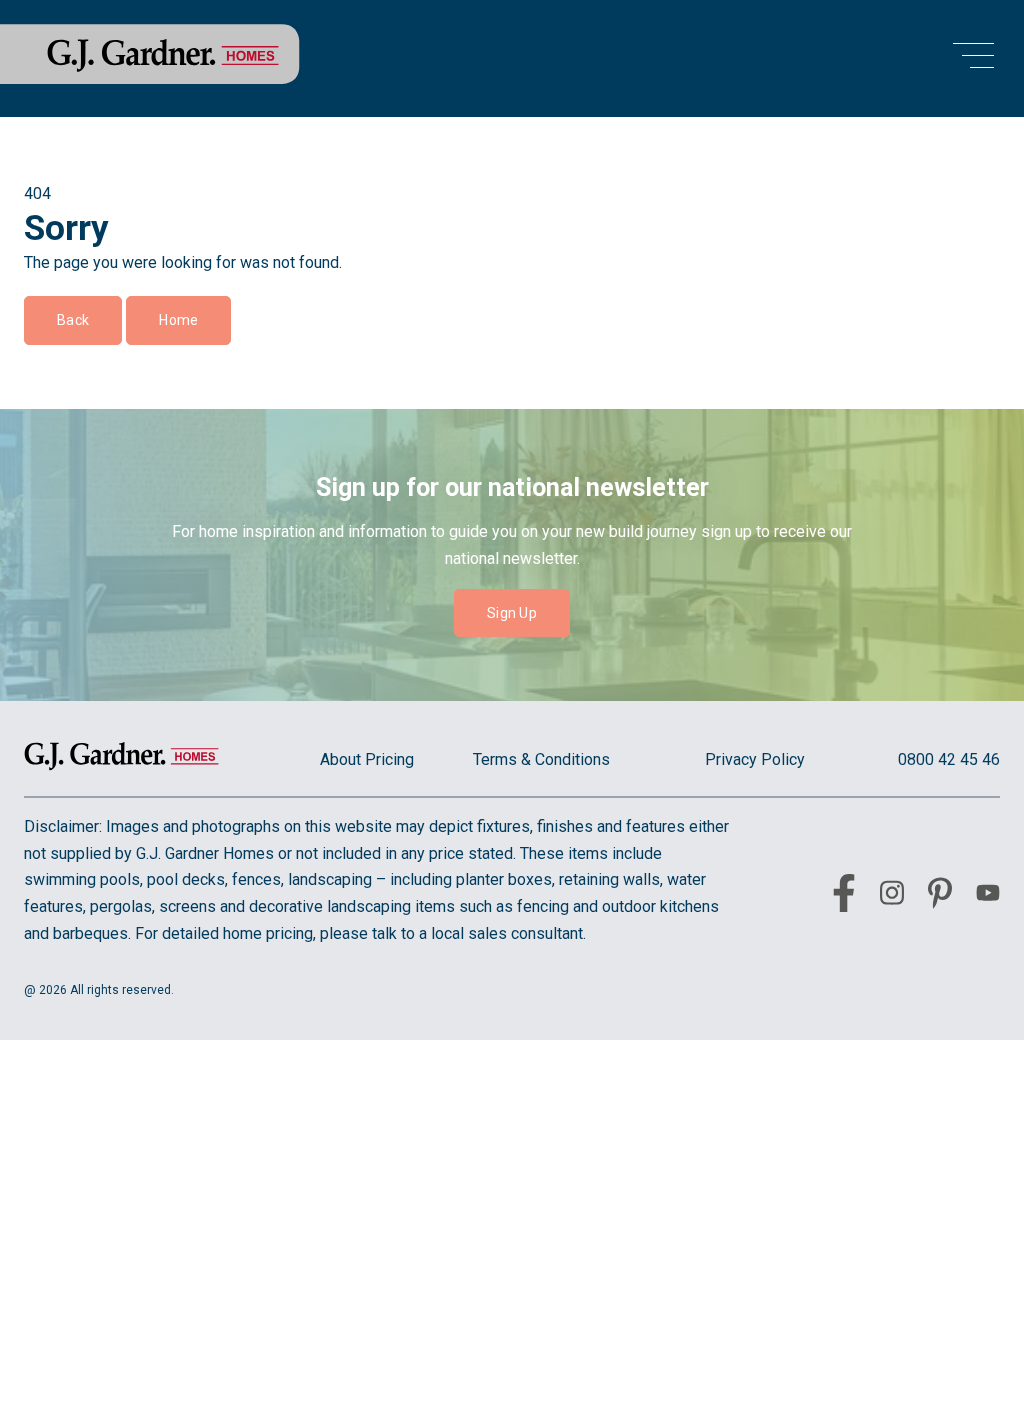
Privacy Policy (755, 759)
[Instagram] (892, 896)
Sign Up (512, 613)
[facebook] (844, 897)
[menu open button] (973, 58)
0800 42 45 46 (949, 759)
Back (73, 320)
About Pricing (367, 759)
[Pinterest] (940, 897)
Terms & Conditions (541, 759)
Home (178, 320)
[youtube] (988, 896)
